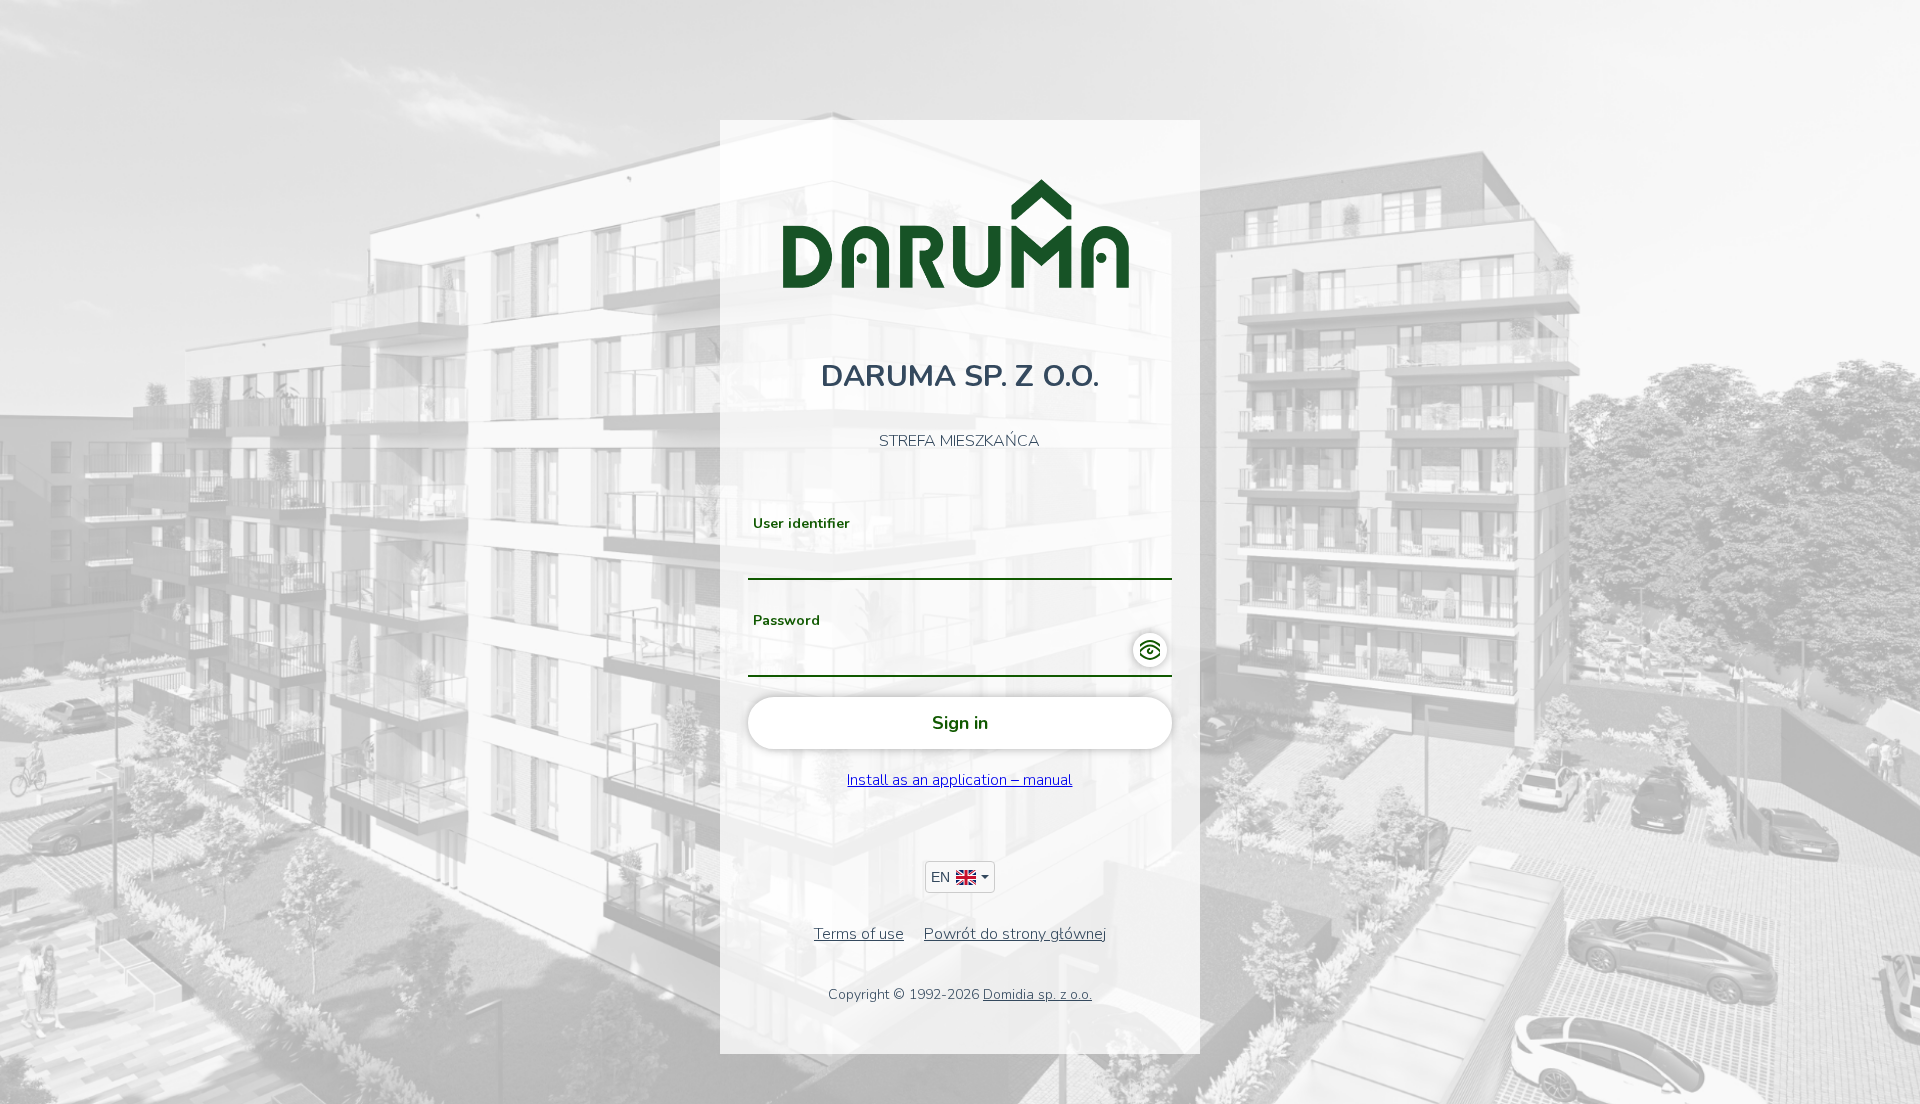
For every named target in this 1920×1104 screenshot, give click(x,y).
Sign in (960, 723)
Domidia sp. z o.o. (1037, 994)
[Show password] (1150, 650)
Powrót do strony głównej (1015, 934)
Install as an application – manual (959, 780)
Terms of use (859, 934)
